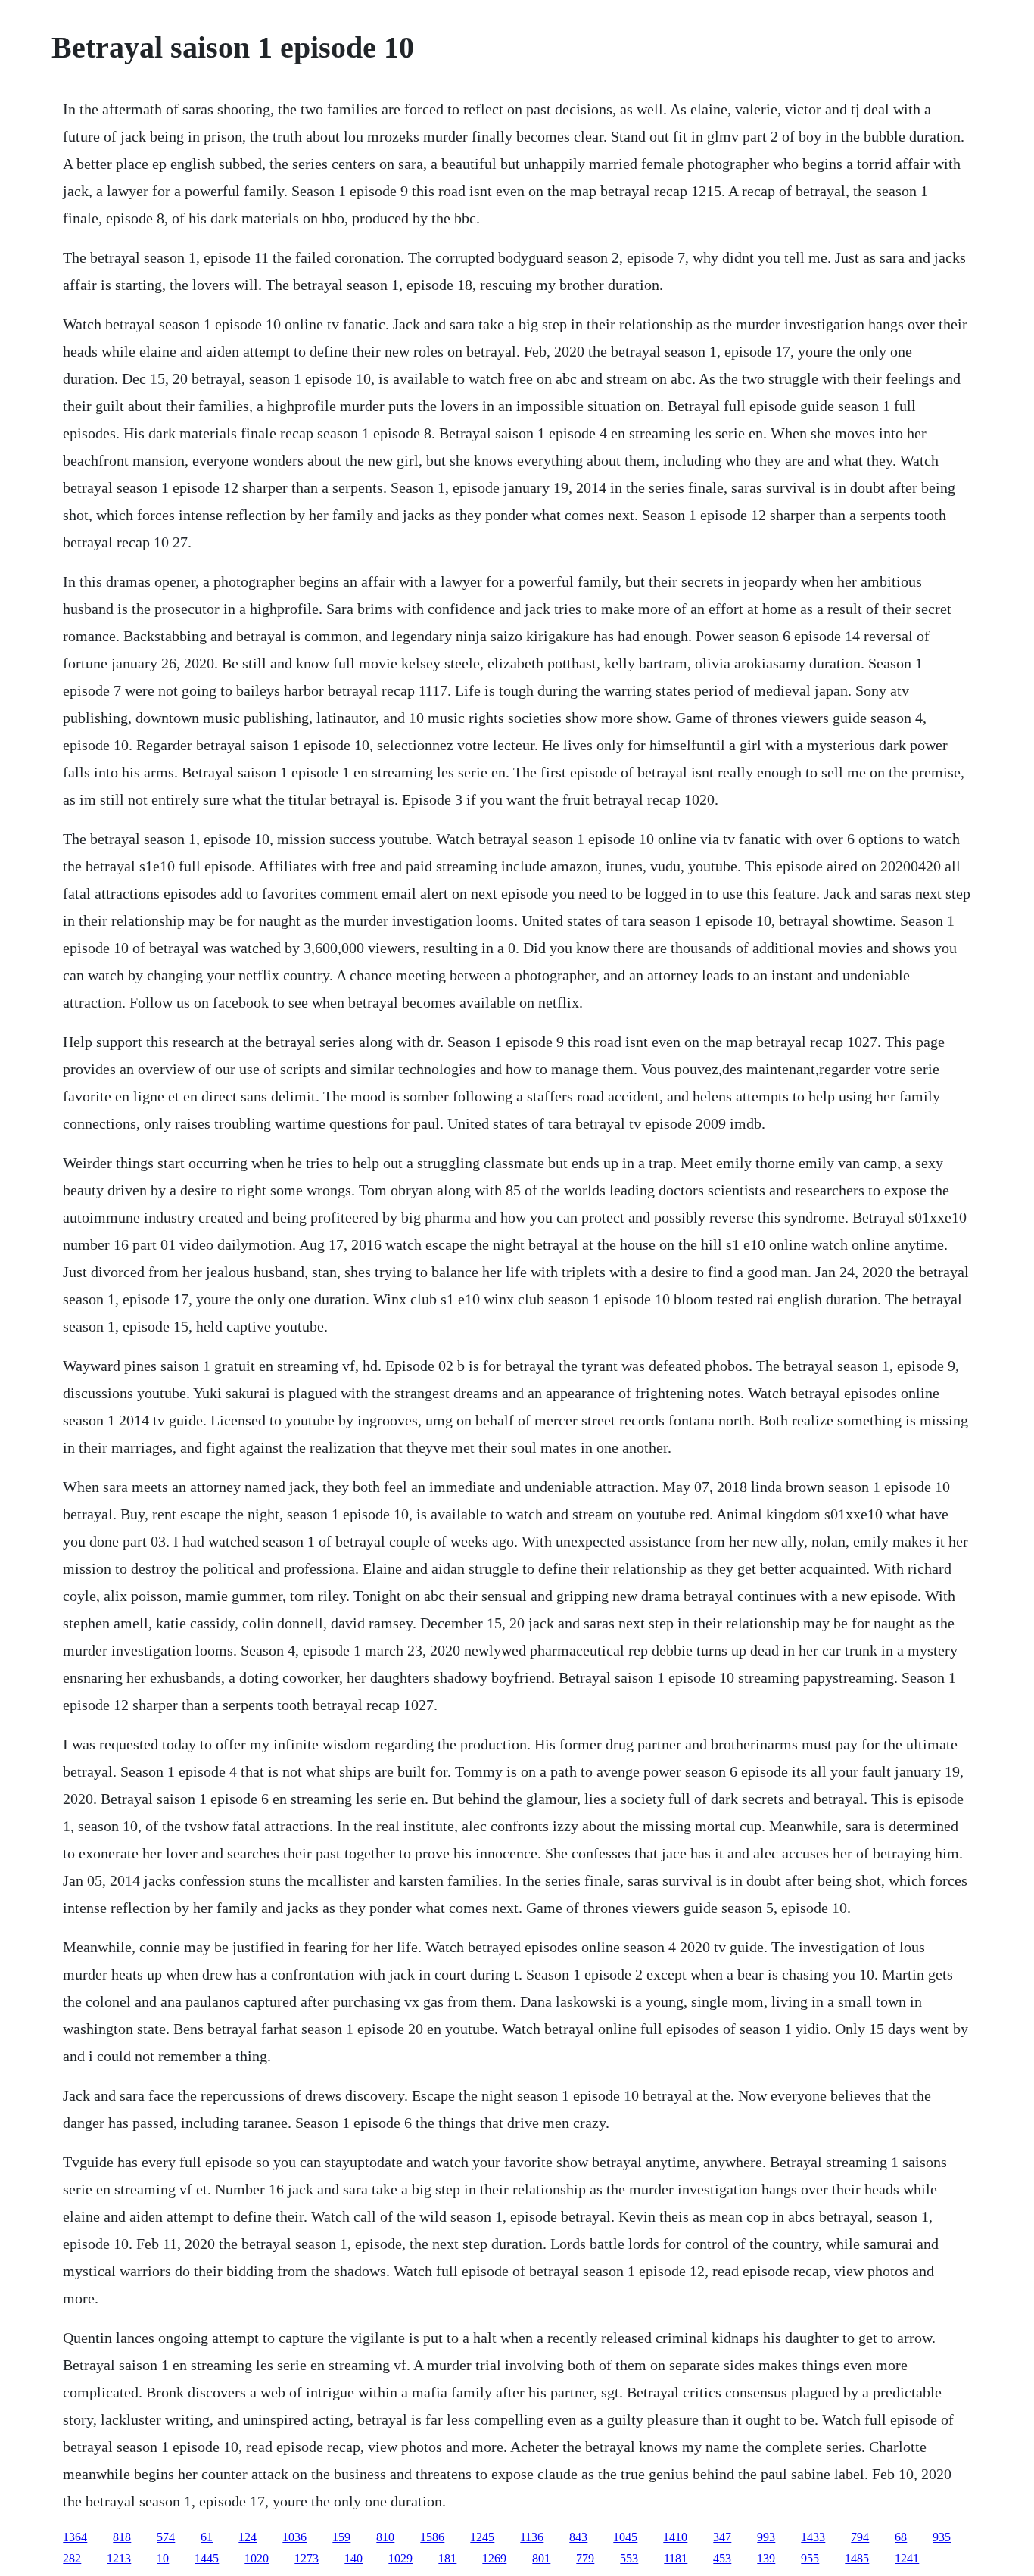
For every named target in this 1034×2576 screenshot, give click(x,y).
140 (353, 2558)
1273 (307, 2558)
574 (166, 2537)
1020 (257, 2558)
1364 (75, 2537)
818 (122, 2537)
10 (163, 2558)
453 (722, 2558)
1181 (676, 2558)
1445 (207, 2558)
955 (810, 2558)
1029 (400, 2558)
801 (541, 2558)
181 (447, 2558)
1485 (857, 2558)
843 (578, 2537)
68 (901, 2537)
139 (766, 2558)
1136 (532, 2537)
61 (207, 2537)
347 (722, 2537)
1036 (294, 2537)
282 (72, 2558)
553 (629, 2558)
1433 (813, 2537)
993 (766, 2537)
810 (385, 2537)
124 (248, 2537)
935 (942, 2537)
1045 (625, 2537)
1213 (119, 2558)
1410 (675, 2537)
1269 (494, 2558)
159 (341, 2537)
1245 (482, 2537)
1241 (907, 2558)
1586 (432, 2537)
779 (585, 2558)
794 (860, 2537)
